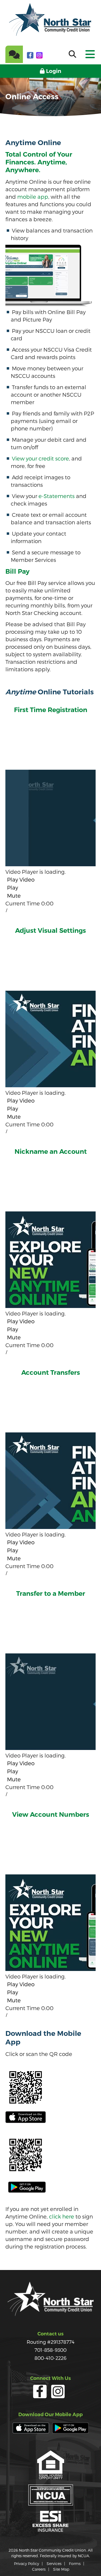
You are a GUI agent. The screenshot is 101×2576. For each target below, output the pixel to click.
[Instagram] (39, 55)
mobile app (33, 197)
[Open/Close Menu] (90, 52)
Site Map (61, 2569)
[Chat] (14, 54)
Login (54, 71)
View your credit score (40, 458)
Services (54, 2564)
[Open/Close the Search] (72, 54)
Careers (39, 2569)
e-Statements (57, 496)
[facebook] (31, 55)
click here (62, 2216)
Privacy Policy (27, 2564)
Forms (75, 2564)
